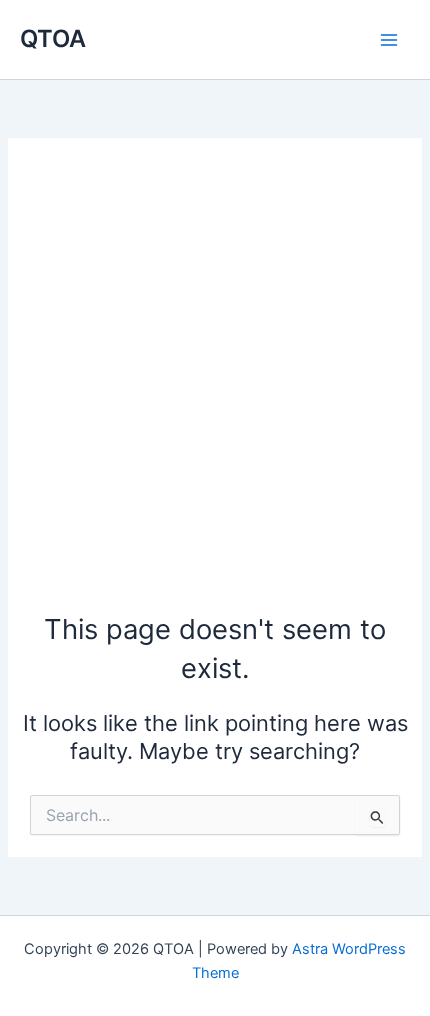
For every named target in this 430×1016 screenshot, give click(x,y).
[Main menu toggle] (389, 40)
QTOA (53, 38)
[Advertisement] (215, 385)
